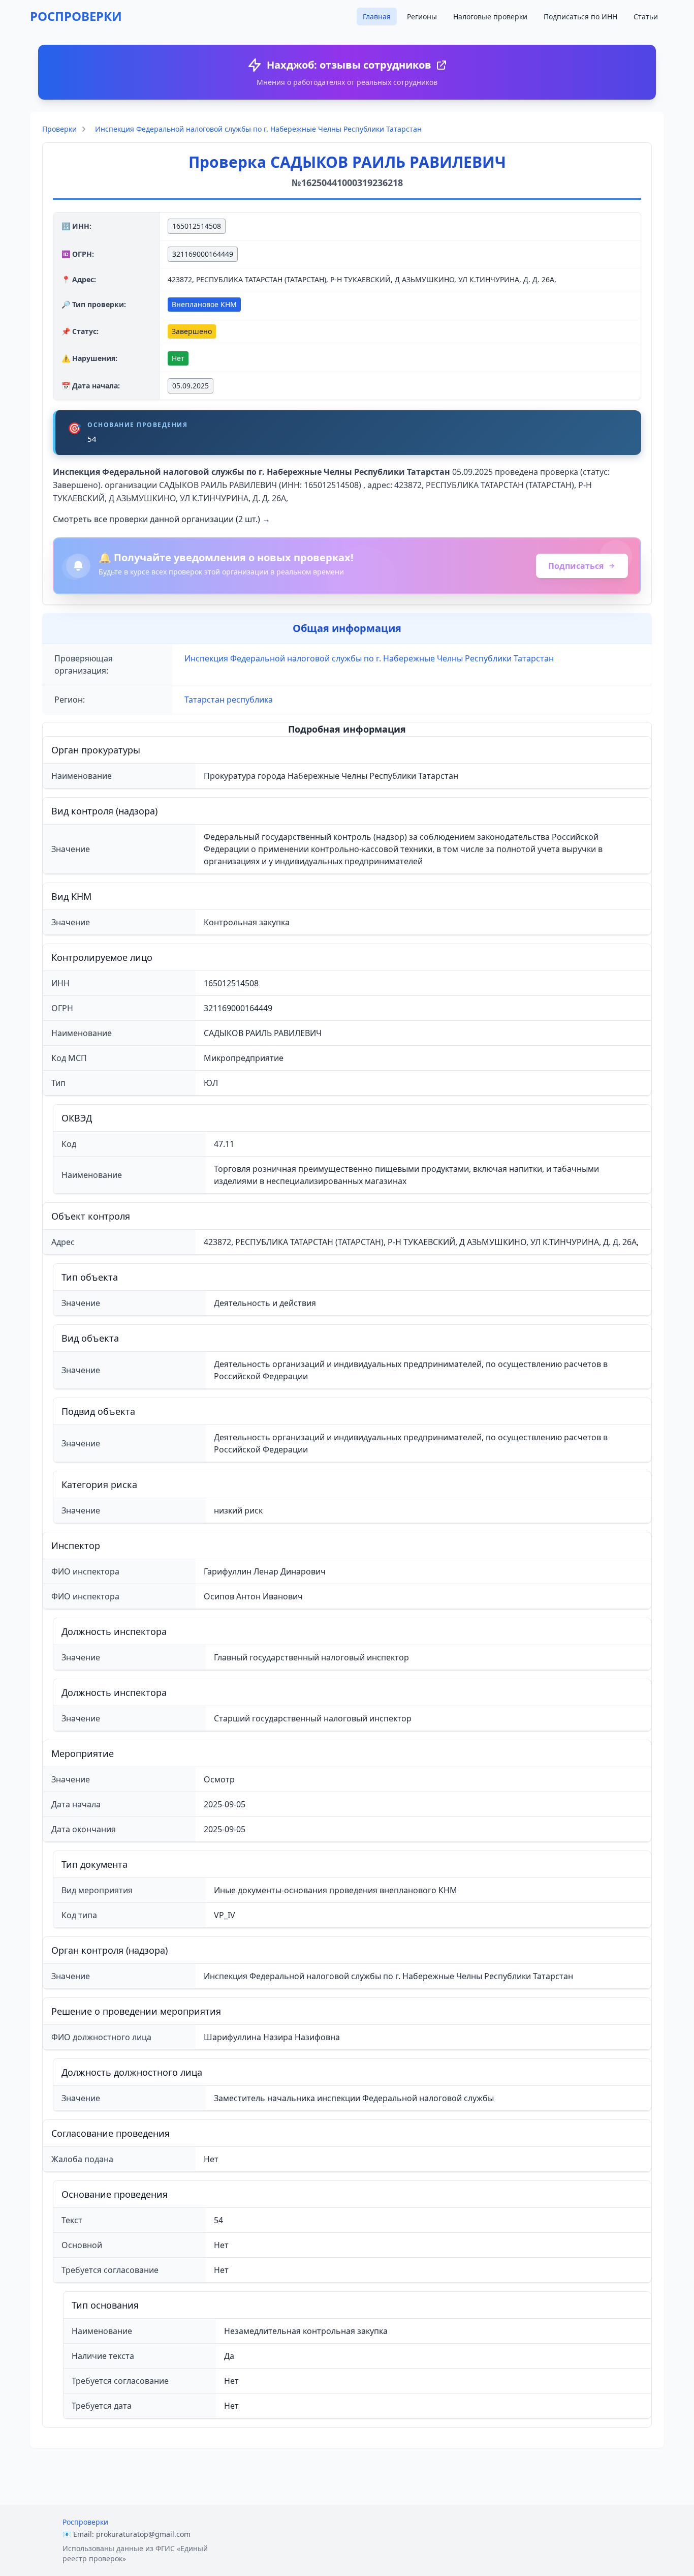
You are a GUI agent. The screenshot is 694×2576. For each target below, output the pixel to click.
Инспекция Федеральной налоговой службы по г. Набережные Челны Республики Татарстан (258, 129)
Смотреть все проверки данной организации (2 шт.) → (162, 519)
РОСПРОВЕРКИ (76, 16)
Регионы (422, 17)
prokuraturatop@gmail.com (143, 2534)
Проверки (59, 129)
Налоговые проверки (490, 17)
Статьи (646, 17)
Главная (377, 17)
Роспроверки (85, 2522)
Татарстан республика (229, 700)
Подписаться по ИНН (580, 17)
